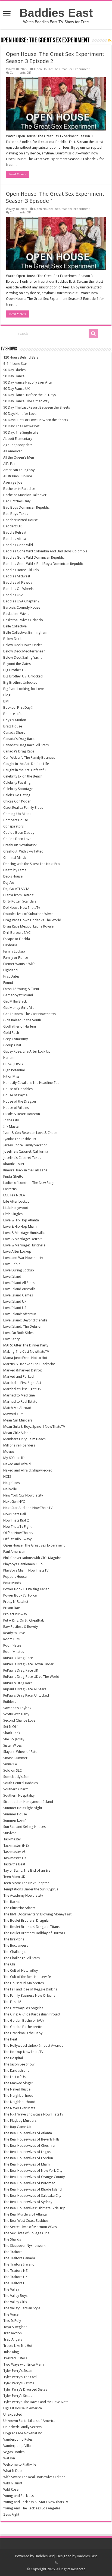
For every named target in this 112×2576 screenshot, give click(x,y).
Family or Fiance (16, 958)
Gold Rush (11, 1033)
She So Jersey (14, 1739)
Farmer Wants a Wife (19, 964)
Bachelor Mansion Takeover (25, 495)
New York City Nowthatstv (23, 1495)
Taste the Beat (14, 1864)
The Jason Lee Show (19, 2064)
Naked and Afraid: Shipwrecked (28, 1470)
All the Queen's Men (19, 457)
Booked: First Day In (19, 707)
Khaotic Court (14, 1164)
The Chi (9, 1964)
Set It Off (10, 1727)
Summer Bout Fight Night (23, 1808)
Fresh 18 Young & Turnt (21, 989)
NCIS (7, 1477)
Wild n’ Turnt (13, 2483)
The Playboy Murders (20, 2121)
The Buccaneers (16, 1945)
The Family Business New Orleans (29, 1995)
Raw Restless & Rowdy (21, 1627)
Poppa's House (15, 1577)
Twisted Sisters (15, 2358)
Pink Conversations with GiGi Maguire (32, 1558)
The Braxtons (14, 1939)
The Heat (10, 2039)
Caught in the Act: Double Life (26, 764)
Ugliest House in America (23, 2408)
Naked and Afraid (17, 1464)
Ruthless (10, 1702)
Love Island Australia (19, 1289)
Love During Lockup (19, 1270)
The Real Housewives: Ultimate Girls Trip (34, 2208)
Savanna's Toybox (17, 1708)
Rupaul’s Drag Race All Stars (25, 1689)
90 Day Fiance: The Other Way (26, 401)
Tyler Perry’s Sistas (18, 2396)
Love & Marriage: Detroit (22, 1239)
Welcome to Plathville (20, 2464)
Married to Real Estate (20, 1401)
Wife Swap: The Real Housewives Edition (34, 2477)
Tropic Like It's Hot (18, 2346)
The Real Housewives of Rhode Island (32, 2189)
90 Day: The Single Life (21, 432)
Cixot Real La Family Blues (23, 808)
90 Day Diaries (14, 370)
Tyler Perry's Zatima (19, 2383)
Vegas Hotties (14, 2452)
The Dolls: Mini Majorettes (24, 1983)
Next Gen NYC (14, 1502)
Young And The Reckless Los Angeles (32, 2508)
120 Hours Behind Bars (21, 357)
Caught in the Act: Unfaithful (25, 770)
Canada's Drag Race (19, 739)
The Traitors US (15, 2283)
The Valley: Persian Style (22, 2308)
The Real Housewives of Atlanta (28, 2133)
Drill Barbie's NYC (17, 933)
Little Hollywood (16, 1208)
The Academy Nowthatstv (23, 1895)
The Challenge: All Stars (21, 1958)
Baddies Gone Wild (18, 545)
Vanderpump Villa (17, 2446)
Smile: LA (10, 1764)
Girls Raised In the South (22, 1020)
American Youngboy (19, 470)
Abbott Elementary (18, 439)
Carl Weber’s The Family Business (29, 757)
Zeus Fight (11, 2514)
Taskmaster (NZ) (16, 1845)
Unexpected (13, 2414)
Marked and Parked (18, 1376)
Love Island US (15, 1308)
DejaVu (9, 883)
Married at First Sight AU (22, 1383)
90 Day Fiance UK (16, 389)
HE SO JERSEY (13, 1064)
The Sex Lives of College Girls (26, 2233)
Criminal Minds (15, 858)
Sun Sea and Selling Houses (24, 1827)
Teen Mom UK (14, 1877)
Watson (9, 2458)
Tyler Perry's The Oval (20, 2377)
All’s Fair (10, 464)
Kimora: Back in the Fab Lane (25, 1170)
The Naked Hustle (17, 2089)
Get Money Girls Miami (21, 1008)
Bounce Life (12, 714)
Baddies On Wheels (18, 589)
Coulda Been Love (17, 839)
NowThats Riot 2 (16, 1520)
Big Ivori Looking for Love (24, 689)
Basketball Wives (16, 614)
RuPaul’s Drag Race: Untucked (26, 1695)
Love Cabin (12, 1264)
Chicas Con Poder (17, 801)
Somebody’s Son (16, 1777)
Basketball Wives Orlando (23, 620)
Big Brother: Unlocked (20, 682)
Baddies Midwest (17, 576)
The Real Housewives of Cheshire (29, 2146)
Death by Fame (15, 870)
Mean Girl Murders (18, 1420)
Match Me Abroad (17, 1408)
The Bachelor (14, 1902)
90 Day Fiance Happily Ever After (28, 382)
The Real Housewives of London (28, 2158)
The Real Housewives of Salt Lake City (32, 2196)
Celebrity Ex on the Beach (23, 776)
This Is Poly (12, 2321)
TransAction (13, 2333)
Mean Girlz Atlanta (17, 1433)
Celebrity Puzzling (17, 783)
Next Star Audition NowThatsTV (28, 1508)
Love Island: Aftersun (20, 1314)
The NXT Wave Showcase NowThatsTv (33, 2114)
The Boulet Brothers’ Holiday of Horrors (34, 1933)
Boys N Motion (15, 720)
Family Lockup (14, 951)
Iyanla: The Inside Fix (20, 1139)
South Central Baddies (21, 1783)
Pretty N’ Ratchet (16, 1602)
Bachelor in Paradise (19, 489)
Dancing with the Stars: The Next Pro (32, 864)
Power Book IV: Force (20, 1595)
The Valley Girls (15, 2302)
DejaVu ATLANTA (16, 889)
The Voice (11, 2314)
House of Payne (15, 1095)
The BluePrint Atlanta (19, 1908)
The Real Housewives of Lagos (27, 2152)
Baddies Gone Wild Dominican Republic (34, 557)
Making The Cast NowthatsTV (26, 1351)
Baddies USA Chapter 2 (21, 601)
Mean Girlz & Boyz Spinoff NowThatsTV (34, 1427)
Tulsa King (11, 2352)
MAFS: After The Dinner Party (26, 1345)
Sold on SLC (13, 1770)
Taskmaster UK (15, 1858)
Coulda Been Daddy (19, 833)
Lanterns (10, 1189)
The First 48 (12, 2002)
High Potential (14, 1070)
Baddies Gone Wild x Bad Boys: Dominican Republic (43, 564)
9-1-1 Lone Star (15, 364)
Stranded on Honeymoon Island (28, 1802)
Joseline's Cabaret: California (26, 1151)
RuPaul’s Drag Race (18, 1683)
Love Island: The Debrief (22, 1326)
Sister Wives (13, 1745)
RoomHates (12, 1645)
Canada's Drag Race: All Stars (26, 745)
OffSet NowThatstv (18, 1533)
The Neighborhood (18, 2096)
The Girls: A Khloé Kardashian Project (32, 2014)
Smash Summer (15, 1758)
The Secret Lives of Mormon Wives (30, 2227)
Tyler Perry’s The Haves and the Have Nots (36, 2402)
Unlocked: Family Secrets (22, 2427)
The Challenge (14, 1952)
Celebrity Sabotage (18, 789)
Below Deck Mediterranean (24, 651)
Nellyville (10, 1489)
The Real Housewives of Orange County (34, 2177)
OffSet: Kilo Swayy (17, 1539)
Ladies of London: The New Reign (29, 1183)
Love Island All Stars (19, 1283)
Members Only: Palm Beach (24, 1439)
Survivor (10, 1833)
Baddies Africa (15, 539)
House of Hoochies (18, 1089)
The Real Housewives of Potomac (29, 2183)
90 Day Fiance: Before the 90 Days (29, 395)
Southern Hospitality (19, 1795)
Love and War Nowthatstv (23, 1258)
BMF (7, 701)
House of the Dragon (20, 1101)
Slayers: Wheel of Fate (20, 1752)
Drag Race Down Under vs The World (32, 920)
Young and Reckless (18, 2496)
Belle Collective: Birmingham (25, 632)
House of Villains (16, 1108)
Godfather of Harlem (20, 1026)
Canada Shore (14, 732)
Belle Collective (15, 626)
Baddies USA (13, 595)
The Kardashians (16, 2071)
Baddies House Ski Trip (21, 570)
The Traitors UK (15, 2277)
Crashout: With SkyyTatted (23, 851)
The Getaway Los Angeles (23, 2008)
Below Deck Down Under (23, 645)
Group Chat (12, 1045)
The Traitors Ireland (19, 2264)
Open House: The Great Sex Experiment (62, 69)
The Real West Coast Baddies (26, 2221)
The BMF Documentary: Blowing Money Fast (37, 1914)
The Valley (11, 2289)
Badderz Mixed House (21, 520)
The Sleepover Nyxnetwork (24, 2246)
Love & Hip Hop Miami (20, 1226)
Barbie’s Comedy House (22, 607)
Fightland (10, 970)
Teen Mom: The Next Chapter (26, 1883)
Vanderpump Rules (18, 2439)
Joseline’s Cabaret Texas (22, 1158)
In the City (11, 1120)
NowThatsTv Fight (17, 1527)
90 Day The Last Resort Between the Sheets (37, 407)
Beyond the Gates (17, 664)
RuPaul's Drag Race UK (21, 1670)
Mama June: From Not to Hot (25, 1358)
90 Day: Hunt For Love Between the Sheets (36, 420)
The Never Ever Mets (19, 2108)
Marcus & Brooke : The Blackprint (29, 1364)
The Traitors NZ (15, 2271)
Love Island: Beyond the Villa (25, 1320)
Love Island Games (18, 1295)
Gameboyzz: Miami (18, 995)
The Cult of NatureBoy (21, 1970)
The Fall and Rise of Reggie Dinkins (30, 1989)
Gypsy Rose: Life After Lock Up (27, 1051)
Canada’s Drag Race (19, 751)
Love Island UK (15, 1301)
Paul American (14, 1552)
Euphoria (10, 945)
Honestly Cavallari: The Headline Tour (32, 1083)
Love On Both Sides (18, 1333)
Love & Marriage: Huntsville (24, 1245)
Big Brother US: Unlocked (23, 676)
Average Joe (13, 482)
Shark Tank (12, 1733)
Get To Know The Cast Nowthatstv (30, 1014)
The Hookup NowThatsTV (23, 2052)
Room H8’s (11, 1639)
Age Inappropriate (18, 445)
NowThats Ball (15, 1514)
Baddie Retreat (15, 532)
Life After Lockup (16, 1201)
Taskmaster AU (15, 1852)
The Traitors (13, 2252)
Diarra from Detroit (18, 895)
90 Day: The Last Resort (21, 426)
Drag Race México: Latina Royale (28, 926)
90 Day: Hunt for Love (20, 414)
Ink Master (12, 1126)
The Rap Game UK (17, 2127)
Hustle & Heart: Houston (22, 1114)
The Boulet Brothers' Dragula (26, 1920)
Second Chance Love (19, 1720)
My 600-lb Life (14, 1458)
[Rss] (56, 2563)
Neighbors (12, 1483)
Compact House (16, 820)
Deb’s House (13, 876)
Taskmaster (12, 1839)
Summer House (15, 1814)
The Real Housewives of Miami (27, 2164)
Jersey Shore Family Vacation (25, 1145)
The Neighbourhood (19, 2102)
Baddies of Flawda (18, 582)
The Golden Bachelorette (23, 2027)
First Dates (11, 976)
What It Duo (13, 2471)
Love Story (11, 1339)
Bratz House (13, 726)
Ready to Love (14, 1633)
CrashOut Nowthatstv (20, 845)
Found (8, 983)
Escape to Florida (17, 939)
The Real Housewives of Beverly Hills (31, 2139)
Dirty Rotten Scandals (20, 901)
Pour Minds (12, 1583)
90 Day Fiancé (14, 376)
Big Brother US (15, 670)
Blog (7, 695)
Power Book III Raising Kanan (26, 1589)
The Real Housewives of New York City (33, 2171)
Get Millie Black (15, 1001)
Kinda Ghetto (13, 1176)
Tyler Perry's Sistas (18, 2371)
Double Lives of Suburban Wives (28, 914)
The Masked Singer (18, 2083)
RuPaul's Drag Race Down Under (28, 1664)
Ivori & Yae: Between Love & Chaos (30, 1133)
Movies (9, 1452)
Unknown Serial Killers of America (29, 2421)
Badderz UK (13, 526)
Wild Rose (11, 2489)
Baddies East (56, 13)
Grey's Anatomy (15, 1039)
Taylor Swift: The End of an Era (27, 1870)
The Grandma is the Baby (23, 2033)
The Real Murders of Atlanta (25, 2214)
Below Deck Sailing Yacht (22, 657)
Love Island (12, 1276)
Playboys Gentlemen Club (23, 1564)
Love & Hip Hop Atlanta (21, 1220)
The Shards (12, 2239)
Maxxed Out (13, 1414)
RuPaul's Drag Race (18, 1658)
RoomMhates (14, 1652)
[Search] (93, 334)
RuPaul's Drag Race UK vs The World (31, 1677)
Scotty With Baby (16, 1714)
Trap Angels (13, 2339)
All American (13, 451)
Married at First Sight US (22, 1389)
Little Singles (13, 1214)
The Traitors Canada (19, 2258)
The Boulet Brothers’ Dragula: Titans (31, 1927)
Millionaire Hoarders (19, 1445)
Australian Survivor (18, 476)
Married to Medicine (19, 1395)
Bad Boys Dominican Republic (26, 507)
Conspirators (13, 826)
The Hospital (13, 2058)
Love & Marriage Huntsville (24, 1233)
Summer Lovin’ (15, 1820)
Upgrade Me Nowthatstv (22, 2433)
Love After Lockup (17, 1251)
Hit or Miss (11, 1076)
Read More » (18, 174)
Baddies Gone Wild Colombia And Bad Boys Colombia (45, 551)
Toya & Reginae (15, 2327)
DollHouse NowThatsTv (22, 908)
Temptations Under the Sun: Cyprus (31, 1889)
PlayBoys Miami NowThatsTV (26, 1570)
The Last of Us (14, 2077)
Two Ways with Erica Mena (24, 2364)
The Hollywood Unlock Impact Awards (33, 2045)
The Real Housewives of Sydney (28, 2202)
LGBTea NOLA (14, 1195)
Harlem (9, 1058)
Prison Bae (12, 1608)
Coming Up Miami (17, 814)
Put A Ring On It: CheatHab (24, 1620)
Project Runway (15, 1614)
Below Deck (12, 639)
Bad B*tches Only (17, 501)
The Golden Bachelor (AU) (24, 2020)
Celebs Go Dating (17, 795)
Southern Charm (16, 1789)
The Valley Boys (15, 2296)
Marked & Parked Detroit (23, 1370)
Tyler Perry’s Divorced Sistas (25, 2389)
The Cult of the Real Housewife (27, 1977)
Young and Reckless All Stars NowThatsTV (36, 2502)
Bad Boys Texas (16, 514)
